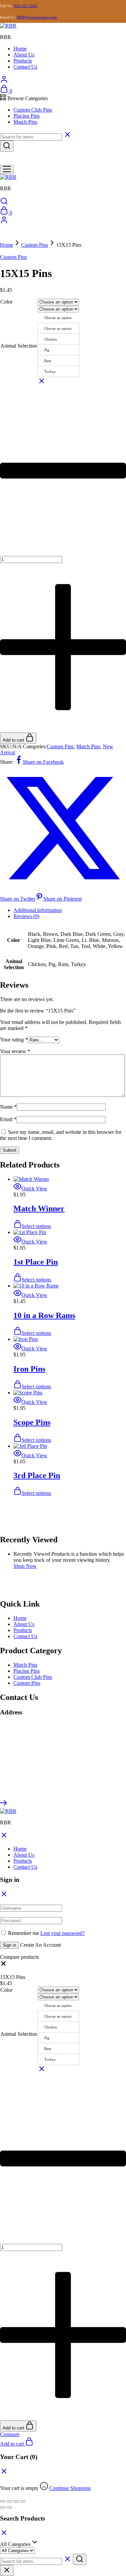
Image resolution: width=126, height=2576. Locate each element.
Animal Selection (19, 346)
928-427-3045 (26, 6)
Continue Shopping (70, 2488)
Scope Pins (32, 1422)
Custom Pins (35, 245)
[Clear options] (42, 383)
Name (8, 1107)
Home (20, 49)
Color (6, 302)
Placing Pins (27, 116)
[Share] (16, 2501)
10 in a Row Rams (44, 1315)
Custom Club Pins (33, 110)
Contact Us (25, 67)
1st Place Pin (36, 1262)
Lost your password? (62, 1933)
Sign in (9, 1945)
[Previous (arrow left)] (3, 2507)
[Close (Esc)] (23, 2501)
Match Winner (39, 1208)
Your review (15, 1051)
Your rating (14, 1040)
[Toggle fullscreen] (9, 2501)
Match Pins (25, 122)
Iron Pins (29, 1369)
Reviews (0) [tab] (26, 916)
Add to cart (14, 740)
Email (8, 1119)
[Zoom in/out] (3, 2501)
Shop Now (25, 1566)
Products (23, 61)
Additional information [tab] (38, 910)
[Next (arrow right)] (9, 2507)
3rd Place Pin (37, 1475)
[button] (3, 1965)
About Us (24, 55)
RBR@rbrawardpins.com (37, 17)
